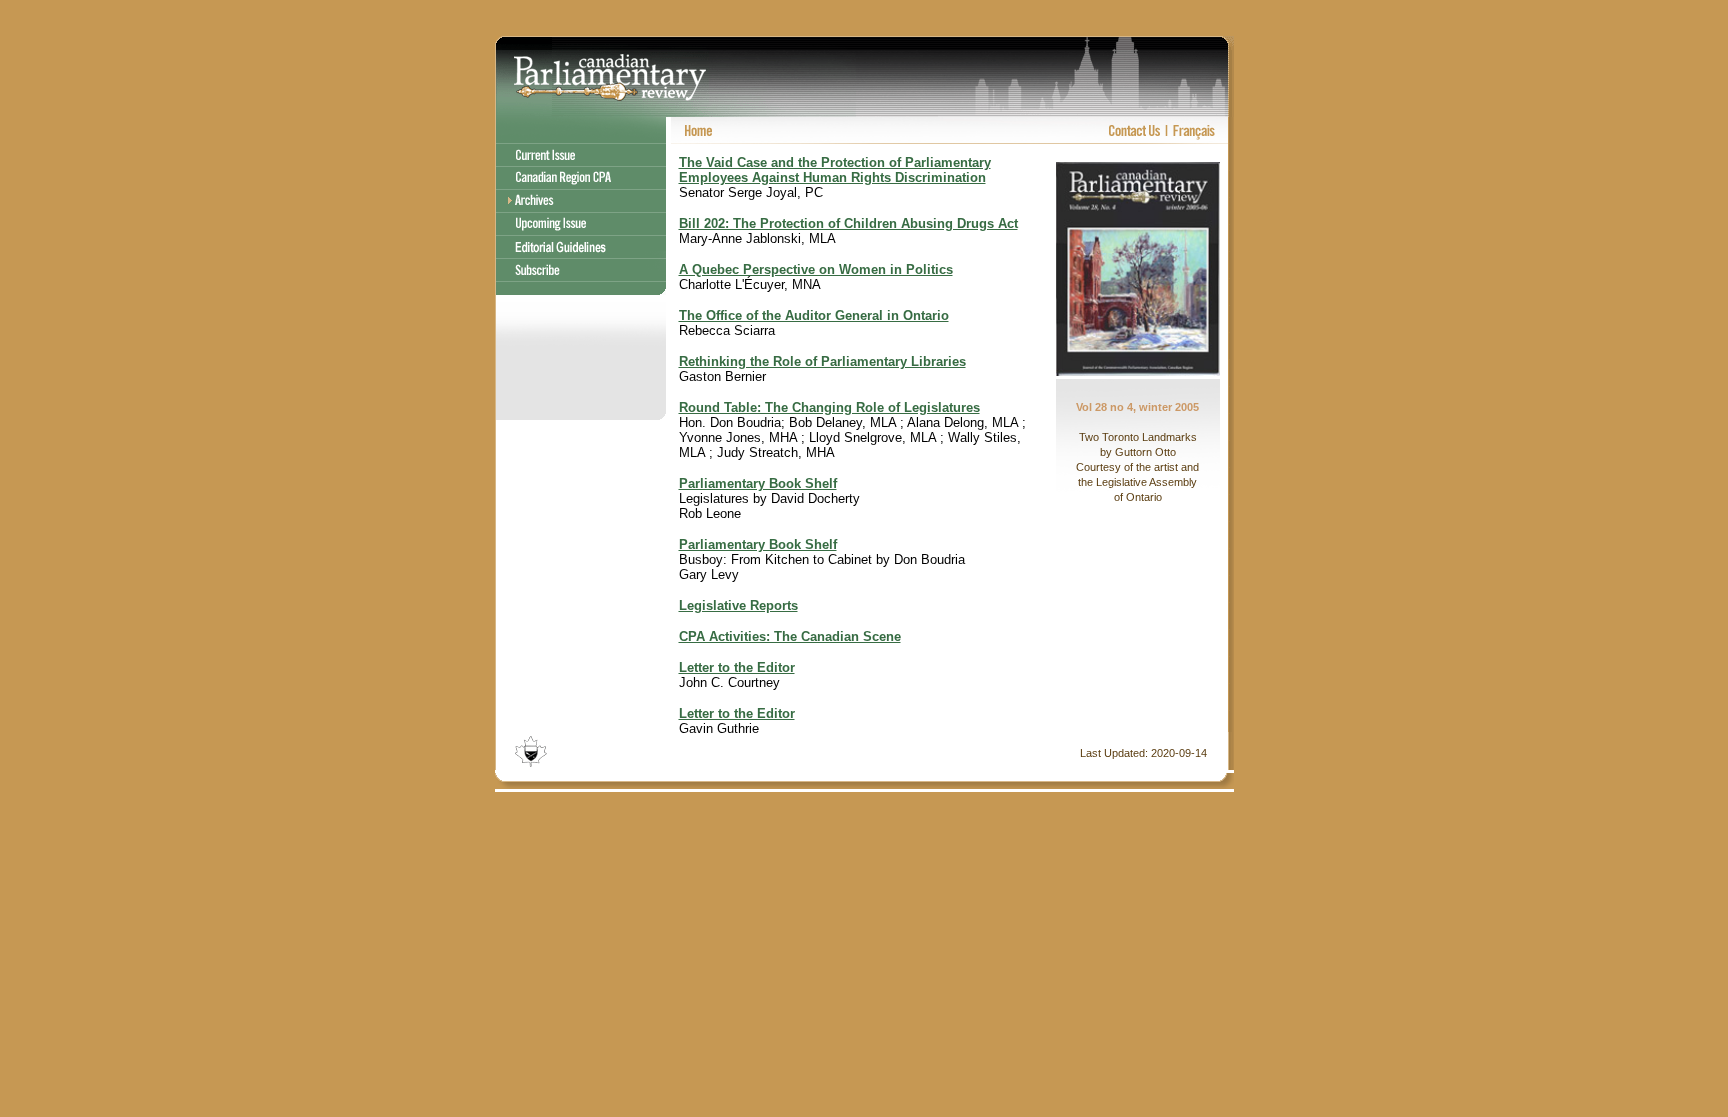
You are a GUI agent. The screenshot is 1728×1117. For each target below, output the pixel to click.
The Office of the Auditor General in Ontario (814, 315)
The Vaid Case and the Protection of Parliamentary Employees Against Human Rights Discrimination (835, 170)
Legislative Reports (738, 605)
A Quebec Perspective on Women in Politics (816, 269)
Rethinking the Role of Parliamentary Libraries (822, 361)
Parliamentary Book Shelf (758, 483)
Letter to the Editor (737, 667)
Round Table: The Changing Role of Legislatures (829, 407)
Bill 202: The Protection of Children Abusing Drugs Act (848, 223)
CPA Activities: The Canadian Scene (790, 636)
